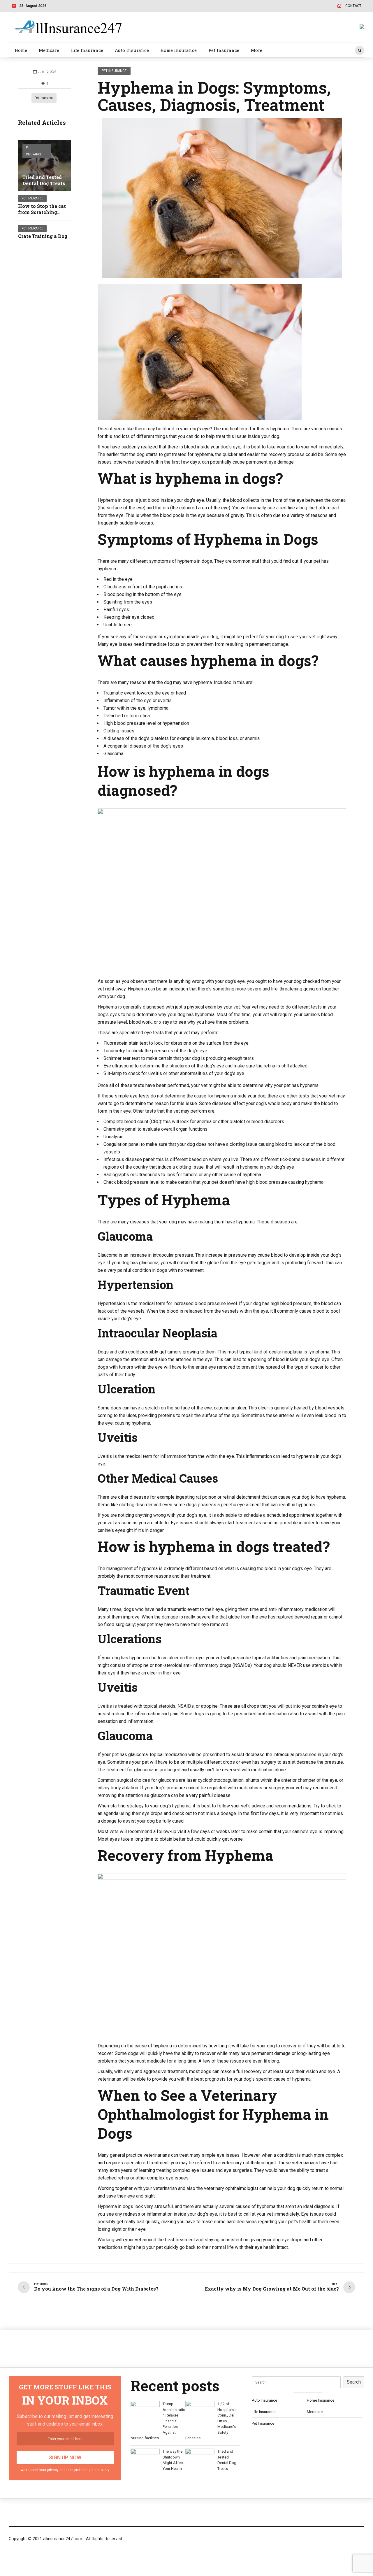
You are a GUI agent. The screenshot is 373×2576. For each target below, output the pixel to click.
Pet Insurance (224, 50)
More (257, 50)
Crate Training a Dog (43, 236)
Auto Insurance (132, 50)
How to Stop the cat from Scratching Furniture (42, 212)
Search (354, 2382)
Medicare (49, 50)
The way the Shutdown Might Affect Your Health (173, 2460)
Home (21, 50)
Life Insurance (87, 50)
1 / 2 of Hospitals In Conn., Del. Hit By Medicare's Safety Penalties (211, 2421)
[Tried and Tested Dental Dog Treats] (45, 165)
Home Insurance (178, 50)
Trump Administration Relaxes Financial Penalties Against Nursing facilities (158, 2421)
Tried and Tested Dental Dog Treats (44, 180)
